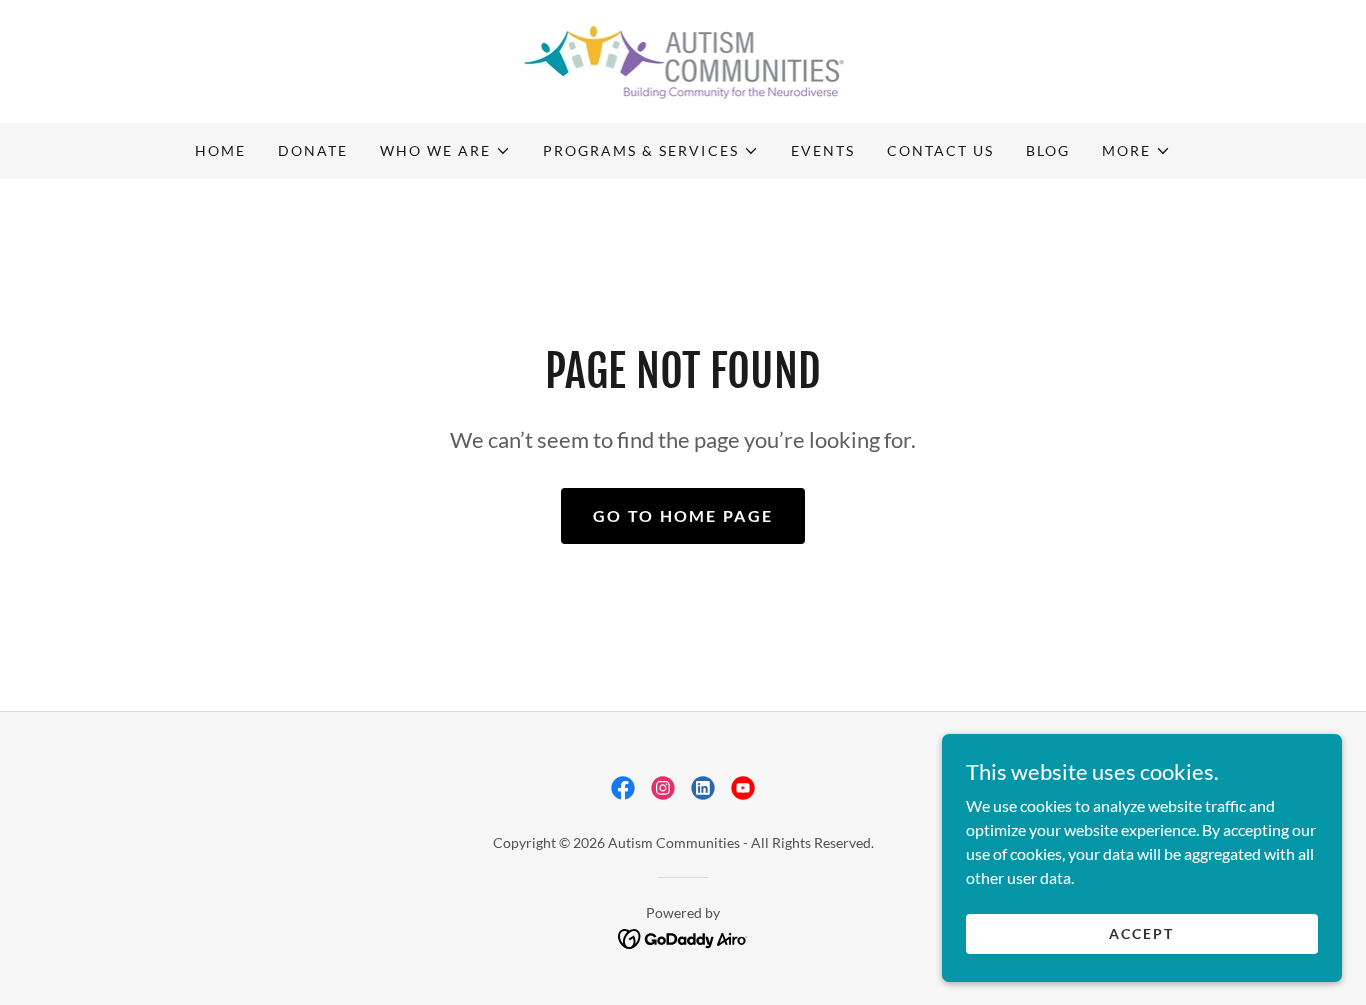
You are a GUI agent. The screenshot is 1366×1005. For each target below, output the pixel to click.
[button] (445, 151)
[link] (683, 59)
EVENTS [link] (823, 150)
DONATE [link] (313, 150)
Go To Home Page (683, 515)
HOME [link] (220, 150)
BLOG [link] (1048, 150)
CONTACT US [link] (940, 150)
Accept (1141, 933)
